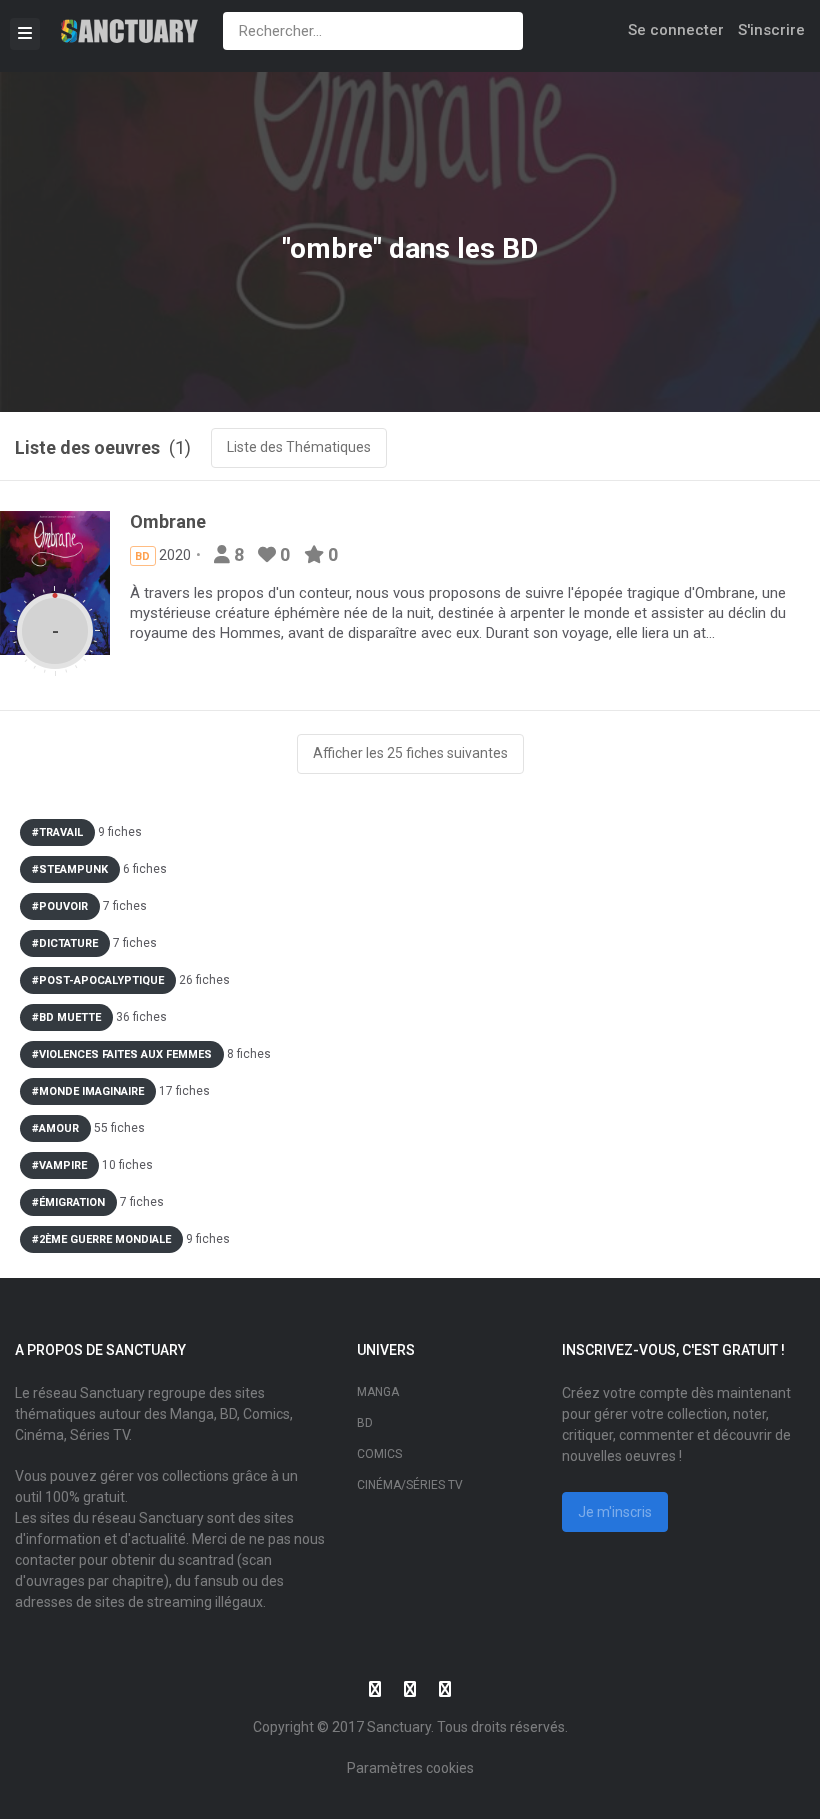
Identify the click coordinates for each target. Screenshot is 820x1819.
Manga (378, 1392)
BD (365, 1423)
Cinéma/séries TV (410, 1485)
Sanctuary (399, 1727)
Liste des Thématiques (299, 447)
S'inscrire (771, 30)
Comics (379, 1454)
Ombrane (168, 521)
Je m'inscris (615, 1512)
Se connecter (676, 30)
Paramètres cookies (410, 1768)
